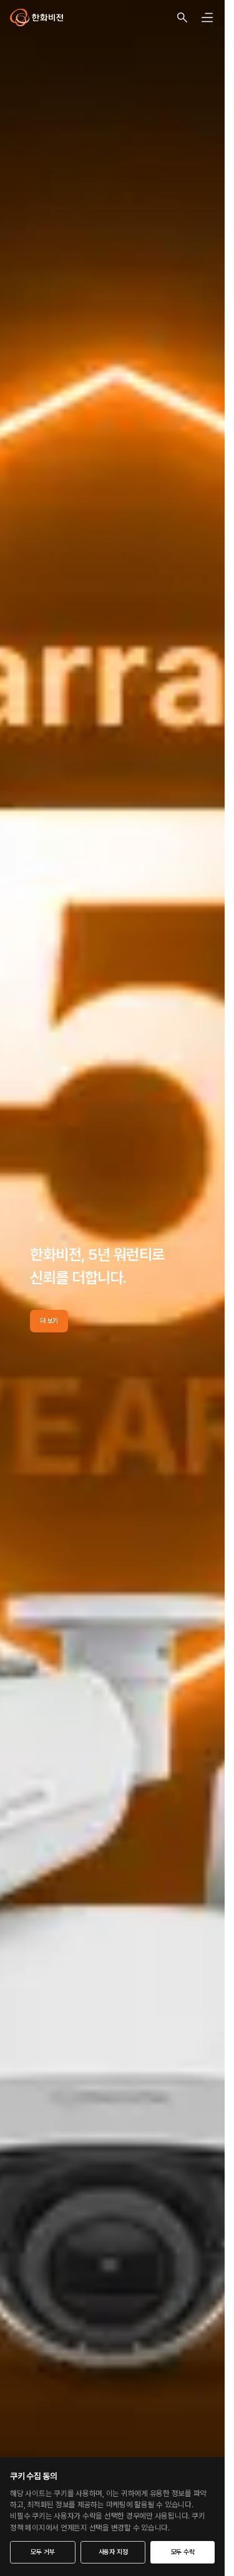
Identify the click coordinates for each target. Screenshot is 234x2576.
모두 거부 (42, 2552)
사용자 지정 (113, 2552)
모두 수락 (183, 2552)
